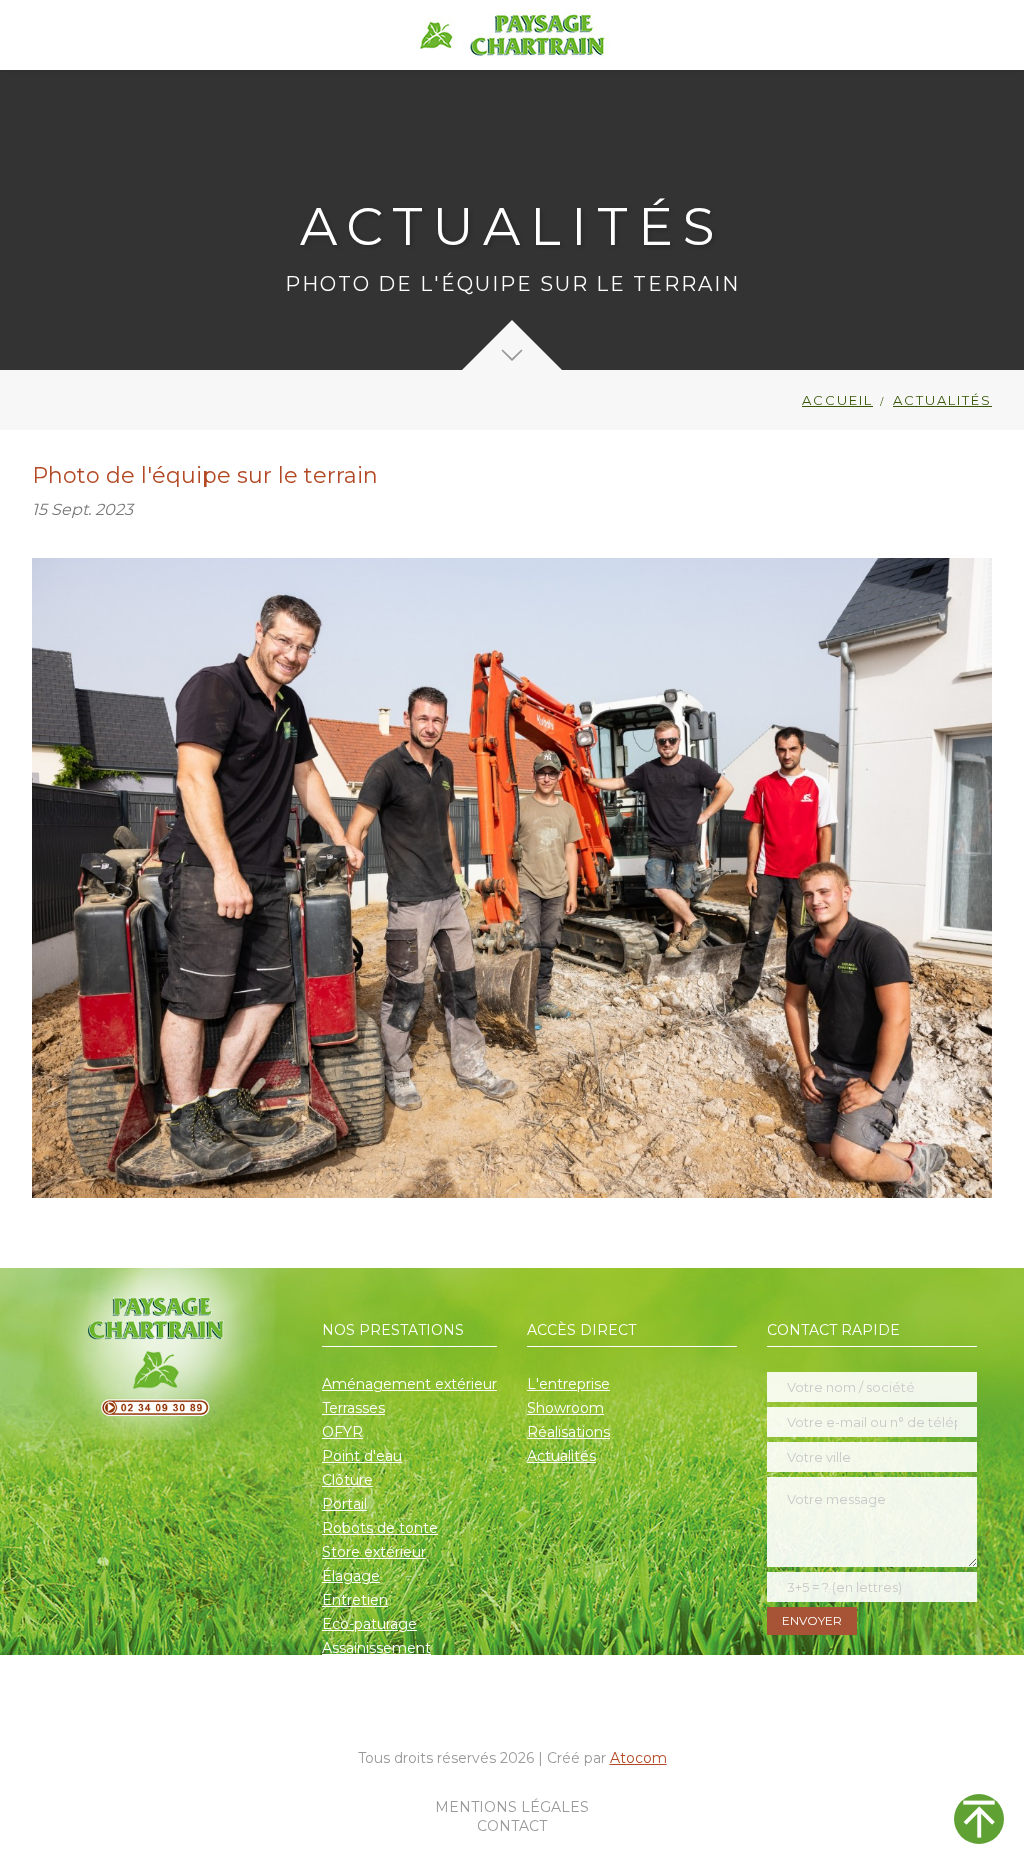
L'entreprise (568, 1384)
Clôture (347, 1480)
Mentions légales (512, 1807)
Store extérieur (374, 1552)
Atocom (638, 1758)
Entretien (355, 1600)
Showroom (565, 1408)
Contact (512, 1826)
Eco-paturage (369, 1624)
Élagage (351, 1576)
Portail (344, 1504)
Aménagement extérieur (409, 1384)
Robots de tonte (380, 1528)
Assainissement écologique (376, 1660)
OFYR (342, 1432)
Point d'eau (362, 1456)
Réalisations (568, 1432)
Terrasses (353, 1408)
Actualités (561, 1456)
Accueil (837, 400)
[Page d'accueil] (512, 35)
